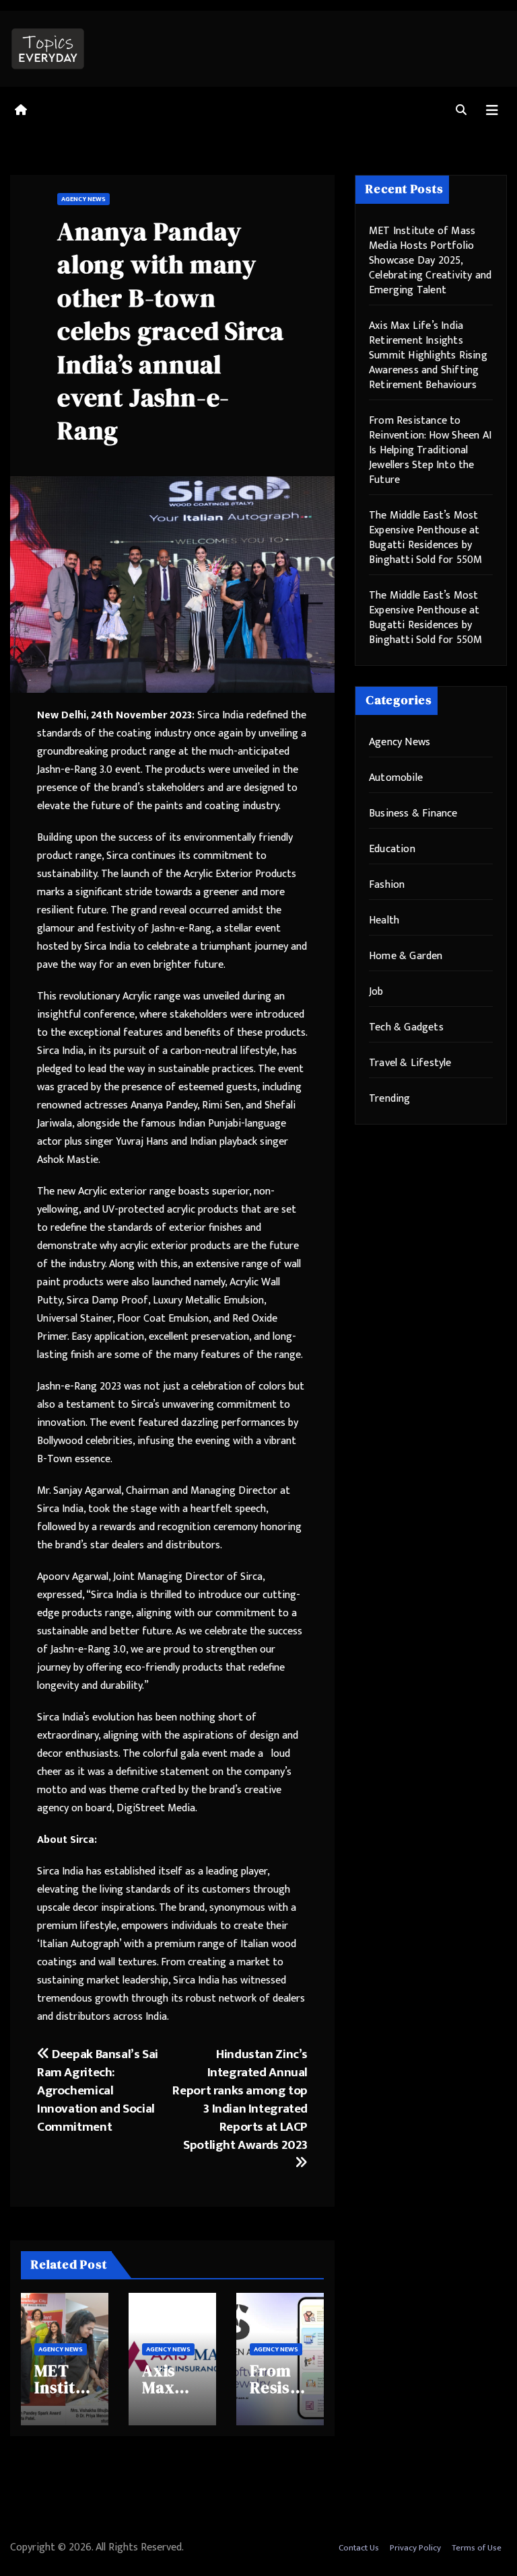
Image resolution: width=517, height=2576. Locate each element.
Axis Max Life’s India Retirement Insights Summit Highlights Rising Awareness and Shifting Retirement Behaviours (428, 355)
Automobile (396, 778)
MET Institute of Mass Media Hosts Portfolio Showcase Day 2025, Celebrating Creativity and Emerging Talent (430, 261)
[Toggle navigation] (492, 111)
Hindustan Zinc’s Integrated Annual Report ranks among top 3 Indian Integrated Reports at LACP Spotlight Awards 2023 (240, 2099)
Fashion (387, 885)
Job (376, 992)
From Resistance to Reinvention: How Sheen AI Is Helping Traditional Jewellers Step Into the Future (430, 450)
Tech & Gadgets (406, 1027)
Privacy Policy (415, 2548)
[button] (461, 111)
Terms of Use (477, 2548)
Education (392, 849)
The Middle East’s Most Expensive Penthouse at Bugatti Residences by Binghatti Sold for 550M (426, 538)
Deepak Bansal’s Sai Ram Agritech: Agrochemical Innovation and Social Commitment (98, 2090)
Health (384, 920)
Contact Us (359, 2548)
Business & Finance (413, 813)
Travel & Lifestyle (410, 1063)
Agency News (83, 199)
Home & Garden (406, 956)
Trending (390, 1099)
